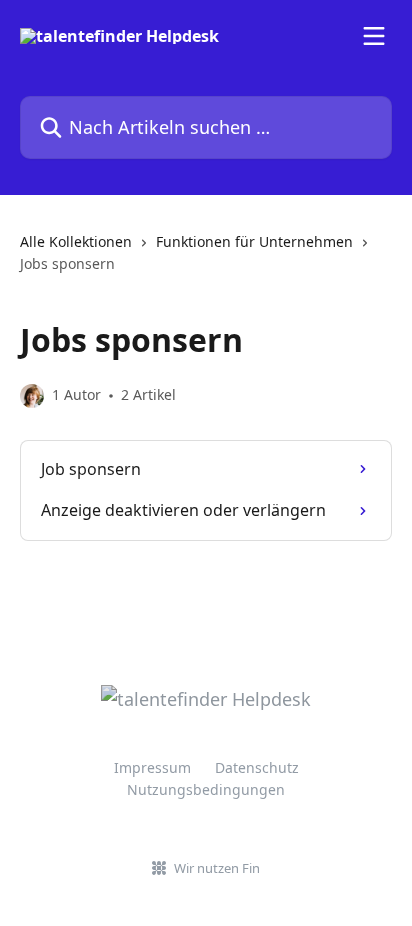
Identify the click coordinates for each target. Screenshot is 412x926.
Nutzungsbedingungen (206, 789)
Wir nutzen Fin (217, 868)
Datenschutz (257, 767)
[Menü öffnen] (374, 36)
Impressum (152, 767)
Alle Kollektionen (76, 241)
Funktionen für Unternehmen (254, 241)
